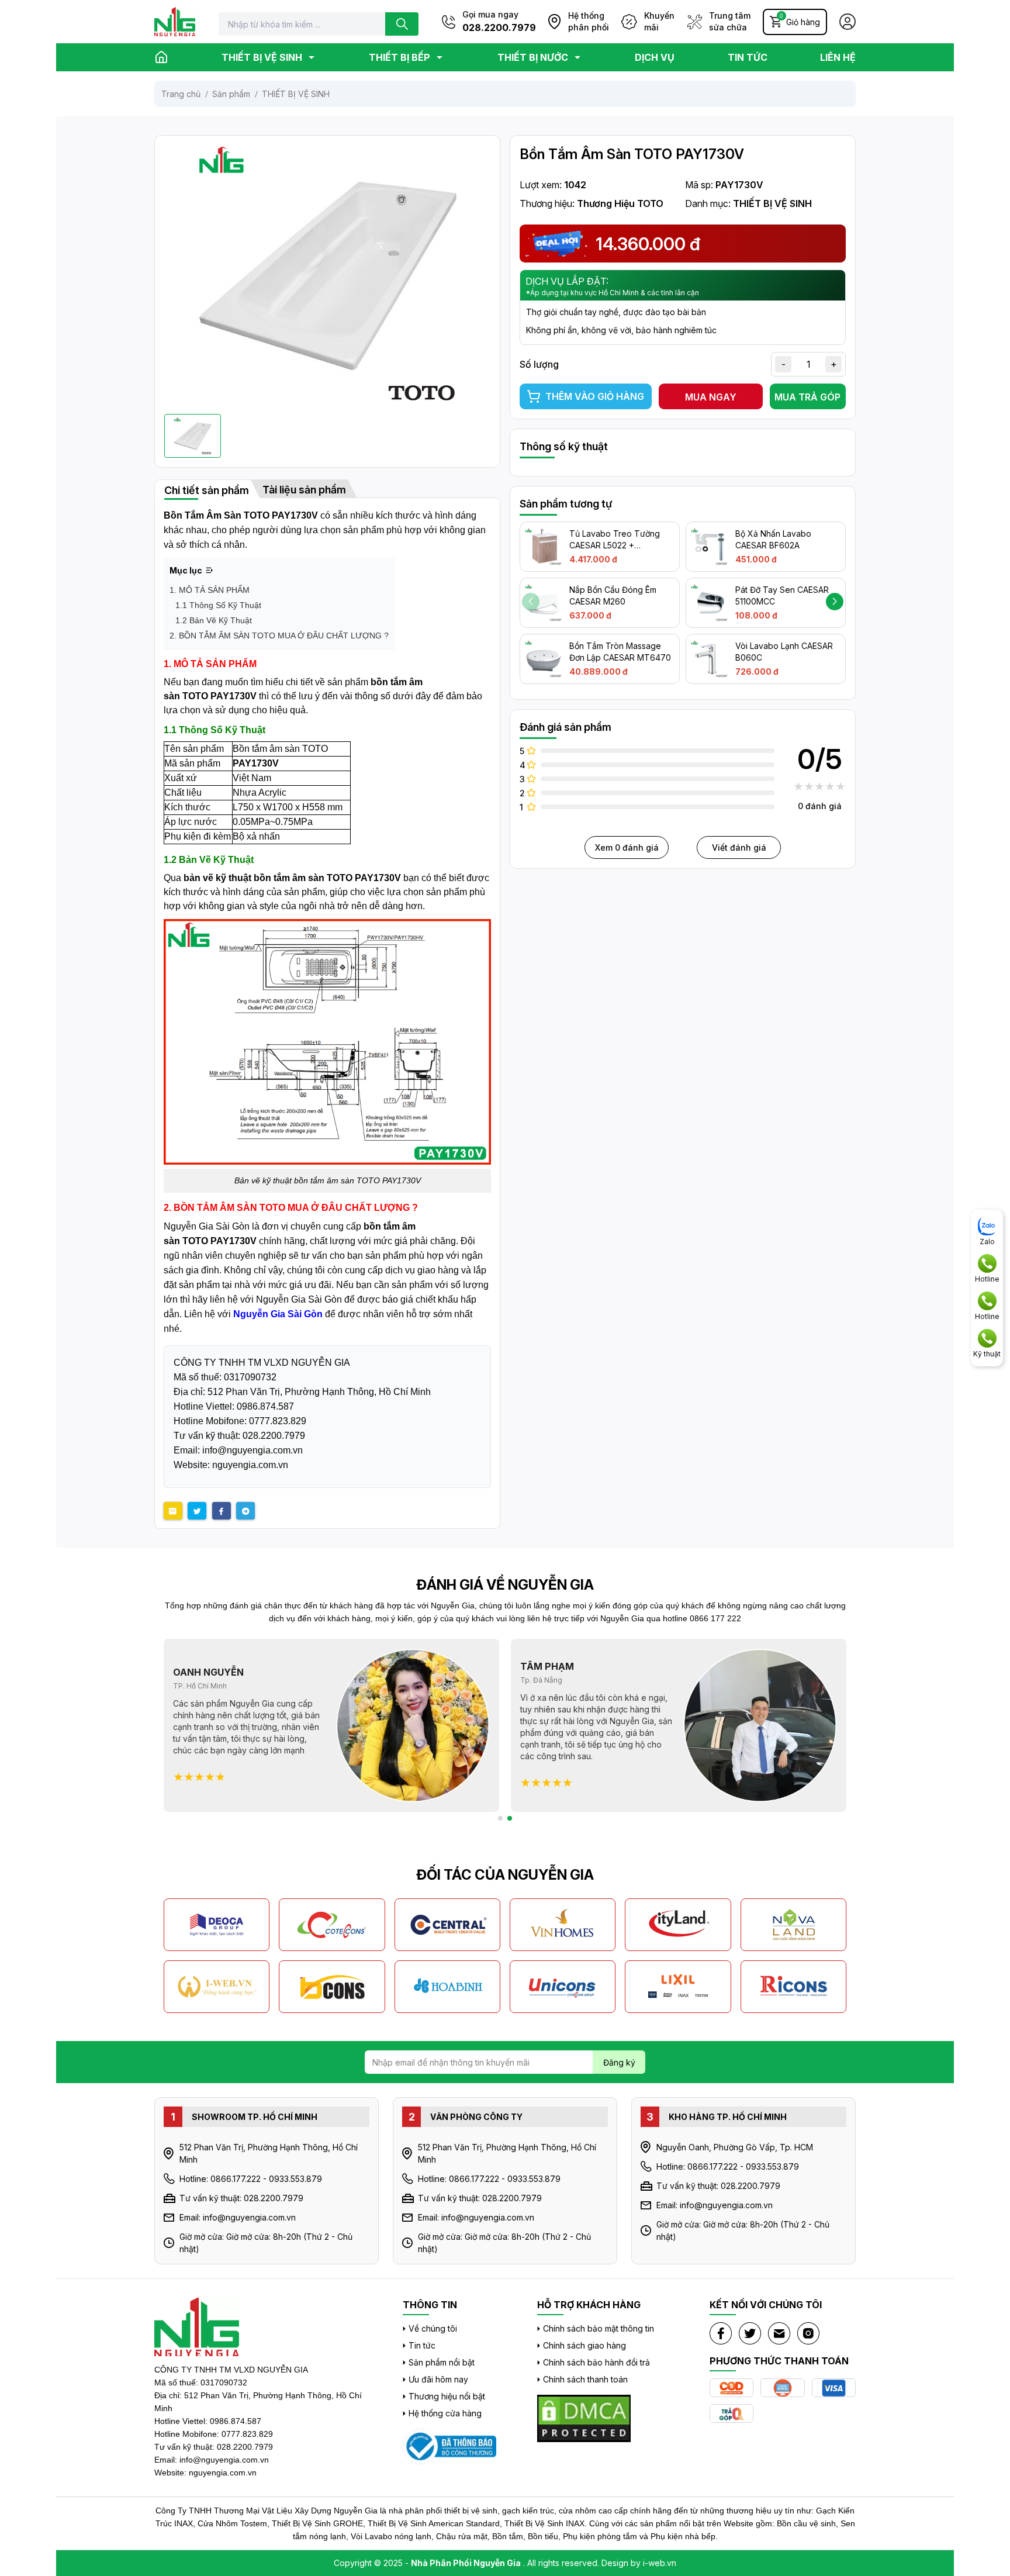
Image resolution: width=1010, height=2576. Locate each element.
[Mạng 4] (808, 2333)
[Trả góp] (731, 2414)
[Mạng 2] (750, 2333)
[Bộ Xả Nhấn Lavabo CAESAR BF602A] (710, 547)
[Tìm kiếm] (402, 24)
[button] (835, 602)
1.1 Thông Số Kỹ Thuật (218, 605)
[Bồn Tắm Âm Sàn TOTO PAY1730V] (327, 274)
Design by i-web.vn (639, 2563)
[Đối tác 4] (563, 1925)
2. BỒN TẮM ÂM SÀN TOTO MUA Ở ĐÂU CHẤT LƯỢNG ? (279, 636)
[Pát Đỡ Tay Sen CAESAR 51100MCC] (710, 603)
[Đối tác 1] (217, 1925)
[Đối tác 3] (448, 1925)
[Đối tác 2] (332, 1925)
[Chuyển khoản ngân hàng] (782, 2388)
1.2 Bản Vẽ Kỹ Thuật (214, 620)
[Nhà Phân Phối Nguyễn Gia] (449, 2446)
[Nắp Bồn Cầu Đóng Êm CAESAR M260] (544, 603)
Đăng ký (619, 2062)
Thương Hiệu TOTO (620, 203)
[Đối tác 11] (678, 1987)
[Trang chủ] (161, 57)
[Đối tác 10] (563, 1987)
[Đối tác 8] (332, 1987)
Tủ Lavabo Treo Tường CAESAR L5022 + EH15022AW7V (615, 545)
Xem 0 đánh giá (627, 847)
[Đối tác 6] (794, 1925)
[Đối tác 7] (217, 1987)
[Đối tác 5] (678, 1925)
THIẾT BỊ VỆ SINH (772, 203)
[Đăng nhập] (848, 22)
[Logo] (175, 22)
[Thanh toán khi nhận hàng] (731, 2388)
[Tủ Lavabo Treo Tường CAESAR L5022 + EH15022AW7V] (544, 547)
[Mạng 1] (721, 2333)
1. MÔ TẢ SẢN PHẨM (210, 590)
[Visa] (834, 2388)
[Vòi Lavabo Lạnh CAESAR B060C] (710, 659)
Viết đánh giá (739, 847)
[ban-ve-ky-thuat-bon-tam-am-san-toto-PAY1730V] (327, 1042)
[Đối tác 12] (794, 1987)
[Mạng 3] (779, 2333)
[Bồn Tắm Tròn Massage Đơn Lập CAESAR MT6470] (544, 659)
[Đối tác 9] (448, 1987)
